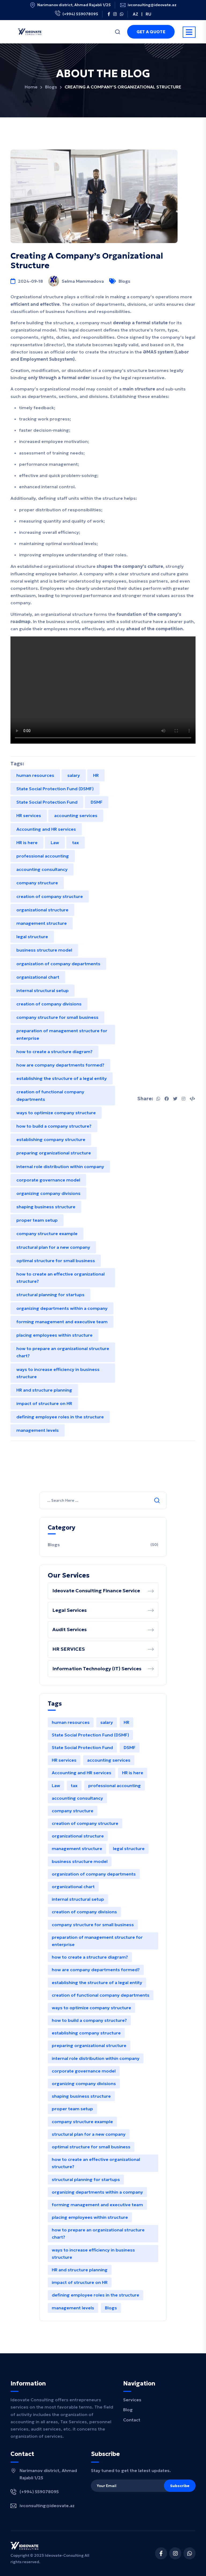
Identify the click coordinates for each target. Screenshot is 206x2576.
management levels (38, 1430)
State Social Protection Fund (47, 802)
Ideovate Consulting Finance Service (96, 1591)
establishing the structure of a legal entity (62, 1078)
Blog (128, 2410)
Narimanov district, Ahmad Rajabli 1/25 (74, 5)
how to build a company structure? (54, 1126)
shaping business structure (46, 1207)
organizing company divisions (48, 1193)
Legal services (69, 1610)
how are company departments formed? (60, 1065)
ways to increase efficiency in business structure (58, 1373)
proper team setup (37, 1220)
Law (55, 842)
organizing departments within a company (62, 1308)
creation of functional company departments (50, 1095)
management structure (42, 923)
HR (96, 775)
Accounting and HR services (46, 829)
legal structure (32, 937)
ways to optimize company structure (56, 1113)
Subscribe (180, 2486)
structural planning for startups (50, 1295)
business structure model (44, 950)
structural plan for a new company (53, 1247)
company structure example (47, 1233)
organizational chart (38, 977)
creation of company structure (50, 896)
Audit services (69, 1629)
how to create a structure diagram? (54, 1052)
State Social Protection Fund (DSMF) (55, 789)
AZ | (138, 14)
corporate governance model (48, 1180)
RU (148, 14)
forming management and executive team (62, 1322)
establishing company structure (51, 1139)
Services (132, 2400)
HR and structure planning (44, 1390)
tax (76, 842)
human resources (35, 775)
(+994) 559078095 (80, 14)
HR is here (27, 842)
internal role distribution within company (60, 1166)
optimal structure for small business (56, 1261)
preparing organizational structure (54, 1153)
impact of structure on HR (44, 1403)
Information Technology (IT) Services (97, 1669)
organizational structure (42, 910)
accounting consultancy (42, 869)
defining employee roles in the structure (60, 1417)
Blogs (51, 87)
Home (31, 87)
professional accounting (43, 856)
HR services (29, 815)
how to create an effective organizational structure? (60, 1278)
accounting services (76, 815)
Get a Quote (151, 32)
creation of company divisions (49, 1004)
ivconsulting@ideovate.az (152, 5)
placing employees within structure (54, 1335)
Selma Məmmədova (83, 281)
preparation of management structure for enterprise (62, 1034)
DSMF (97, 802)
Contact (132, 2420)
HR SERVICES (69, 1649)
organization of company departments (58, 964)
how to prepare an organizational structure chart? (63, 1352)
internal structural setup (43, 990)
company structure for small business (57, 1017)
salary (74, 775)
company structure (37, 883)
